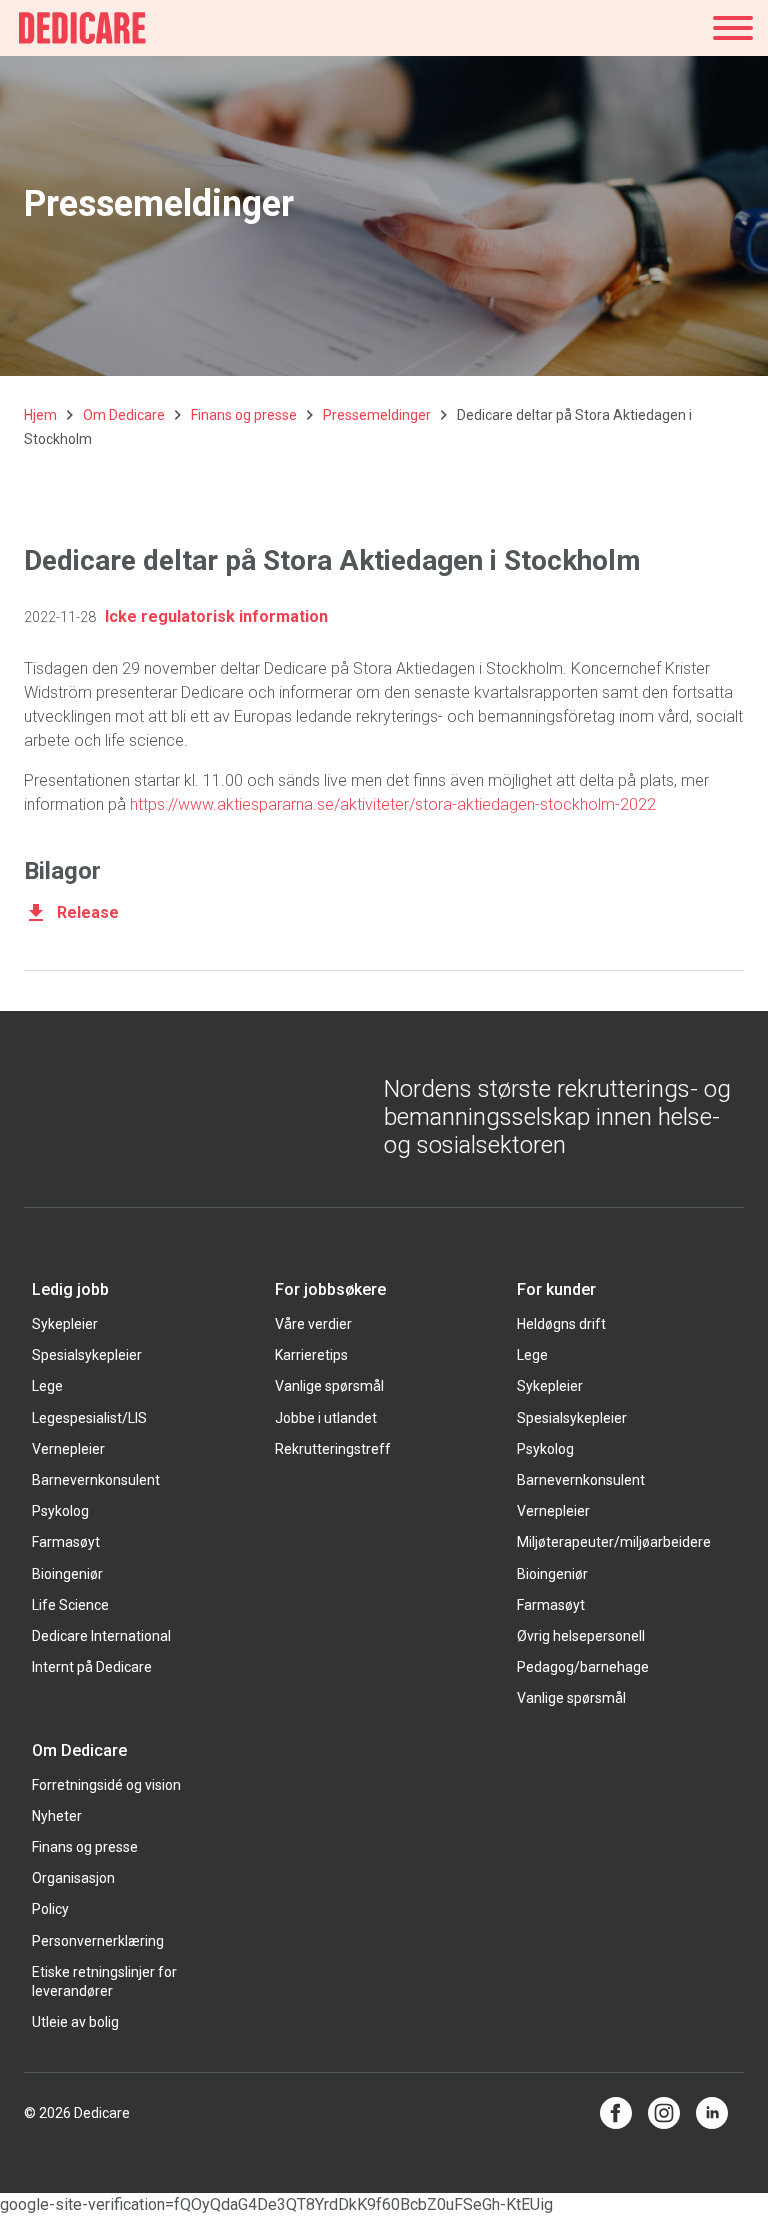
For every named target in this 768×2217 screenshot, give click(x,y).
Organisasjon (73, 1878)
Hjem (40, 415)
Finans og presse (244, 415)
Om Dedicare (124, 415)
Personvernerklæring (98, 1941)
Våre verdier (313, 1324)
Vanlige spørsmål (329, 1386)
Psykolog (60, 1511)
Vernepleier (68, 1449)
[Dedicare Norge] (82, 28)
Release (88, 912)
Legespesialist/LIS (89, 1418)
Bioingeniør (67, 1574)
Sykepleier (65, 1324)
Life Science (70, 1605)
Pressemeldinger (377, 415)
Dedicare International (101, 1636)
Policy (50, 1909)
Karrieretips (311, 1355)
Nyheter (57, 1816)
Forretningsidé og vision (106, 1785)
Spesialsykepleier (87, 1355)
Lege (47, 1386)
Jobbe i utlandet (326, 1418)
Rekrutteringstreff (333, 1449)
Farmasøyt (66, 1542)
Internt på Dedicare (92, 1667)
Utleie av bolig (75, 2022)
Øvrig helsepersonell (581, 1636)
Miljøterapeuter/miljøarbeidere (614, 1542)
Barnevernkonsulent (96, 1480)
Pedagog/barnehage (583, 1667)
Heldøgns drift (561, 1324)
